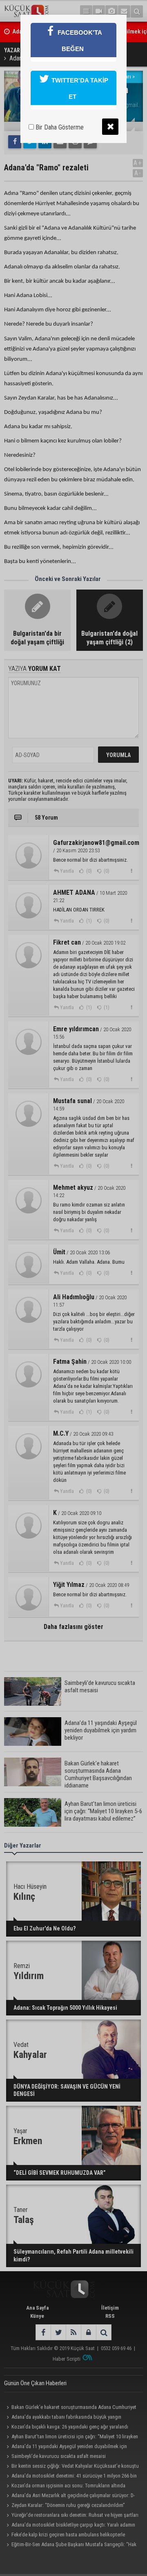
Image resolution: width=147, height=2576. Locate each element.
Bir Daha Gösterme (59, 127)
